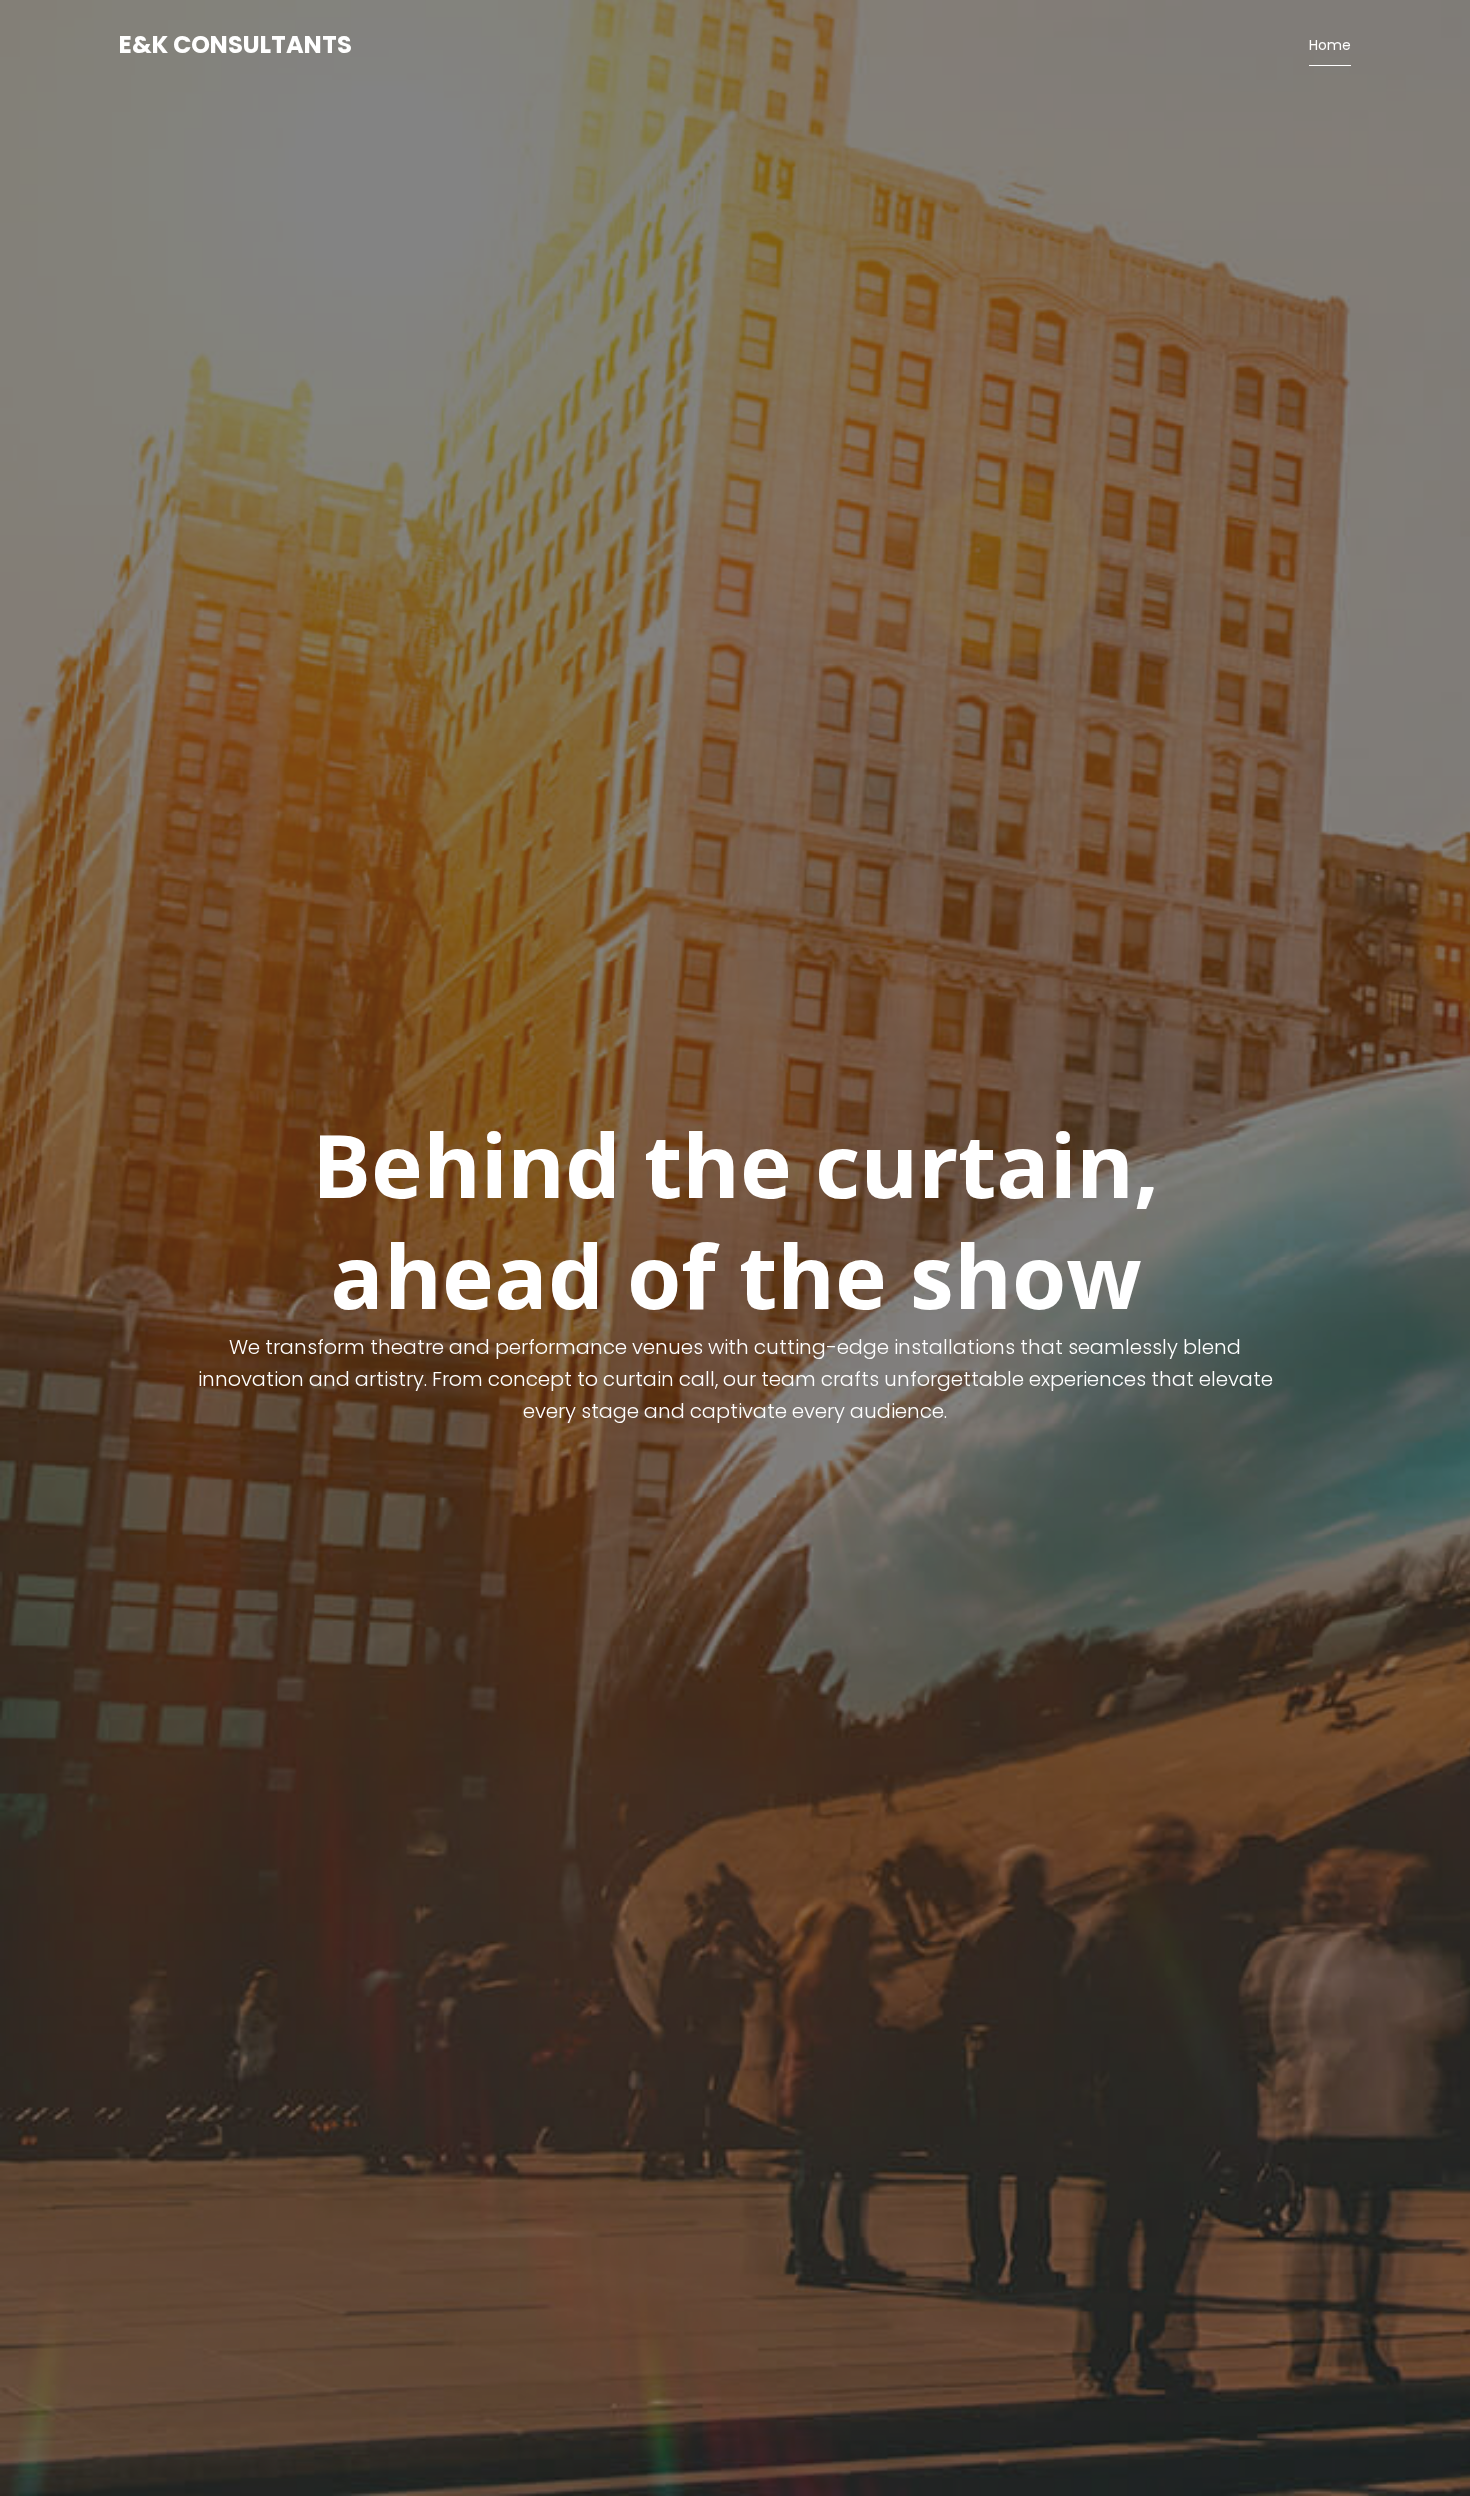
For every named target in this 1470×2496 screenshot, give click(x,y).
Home (1330, 45)
